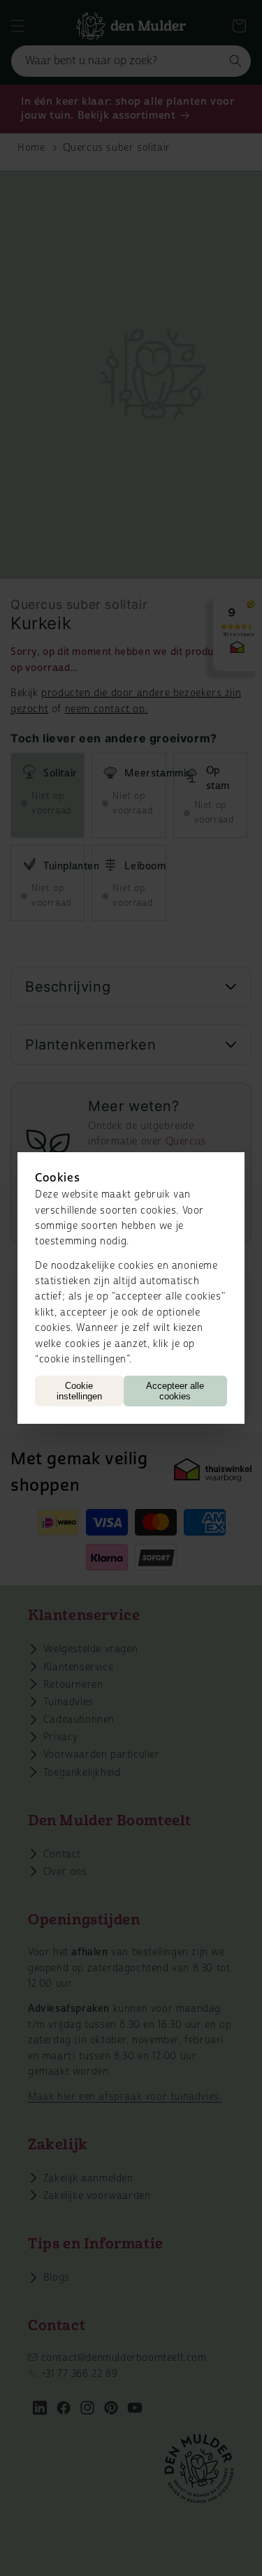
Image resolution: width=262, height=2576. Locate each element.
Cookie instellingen (79, 1391)
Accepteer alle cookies (175, 1391)
